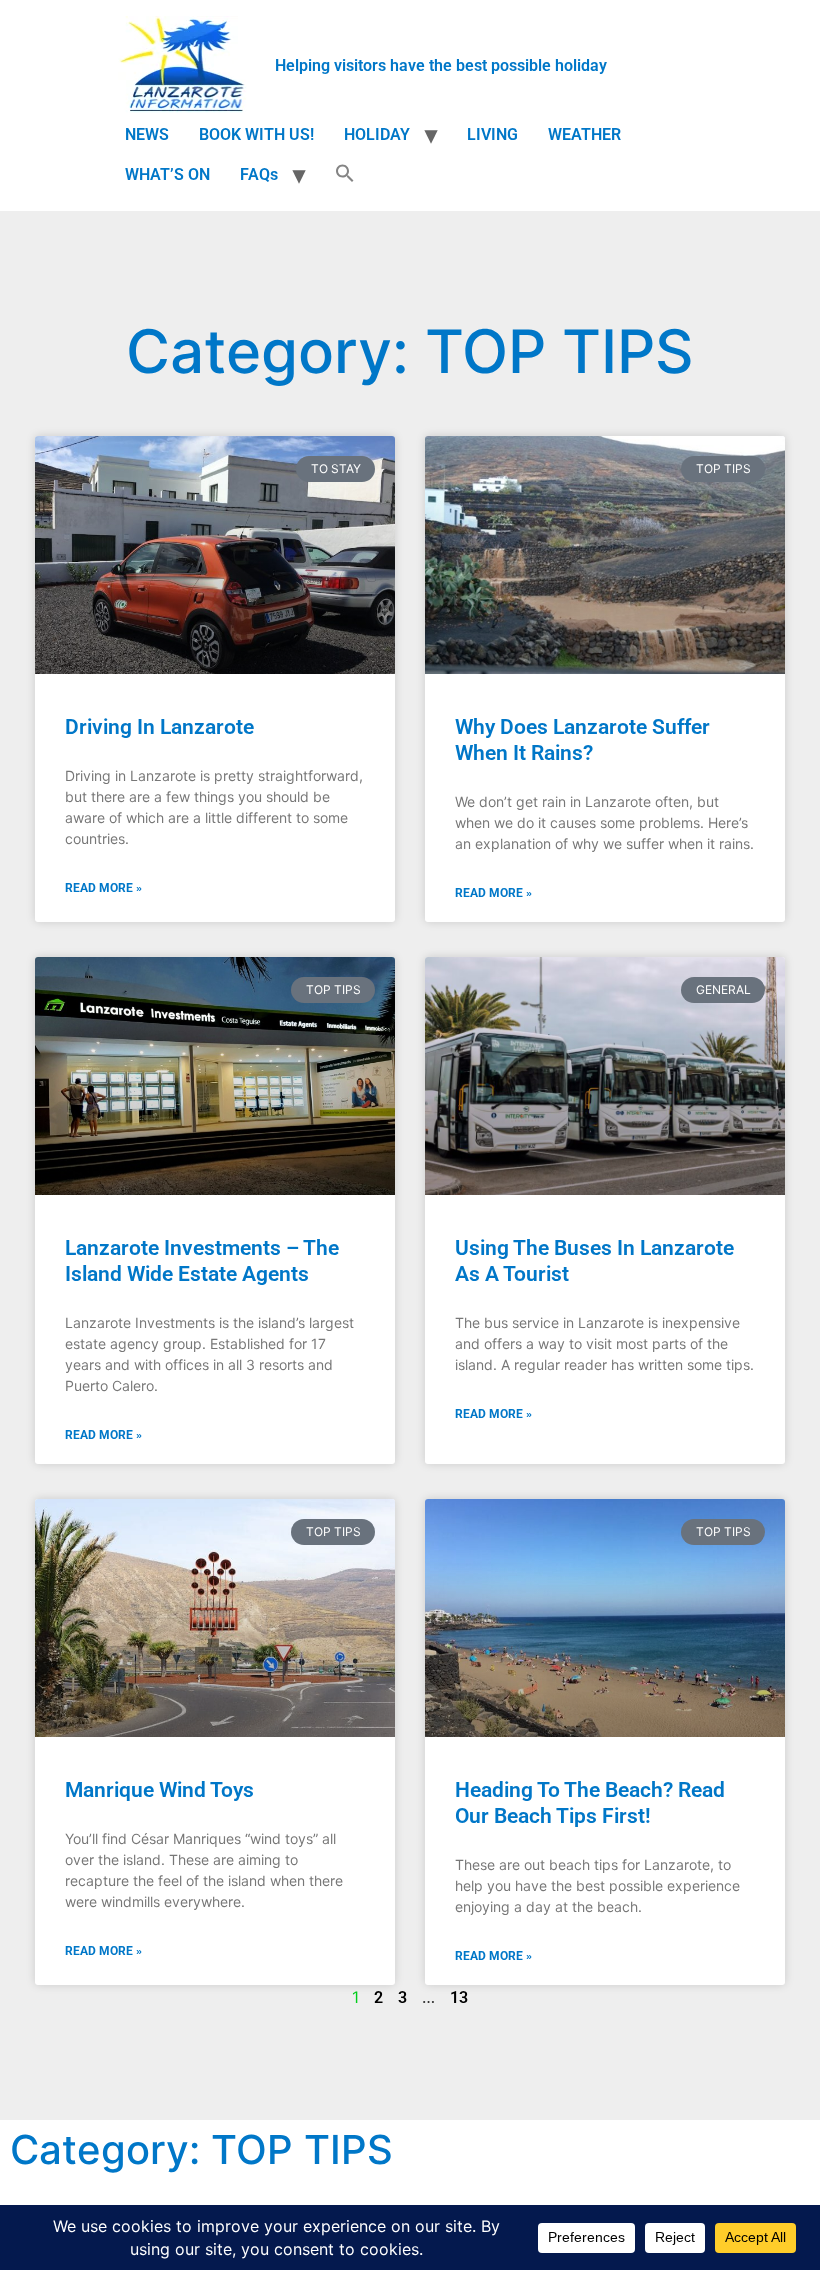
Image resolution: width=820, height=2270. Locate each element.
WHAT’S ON (167, 174)
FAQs (259, 174)
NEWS (147, 134)
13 (459, 1997)
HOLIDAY (377, 134)
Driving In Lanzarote (159, 727)
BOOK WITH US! (256, 134)
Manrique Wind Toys (159, 1790)
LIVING (492, 134)
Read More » (103, 888)
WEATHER (584, 134)
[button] (345, 175)
